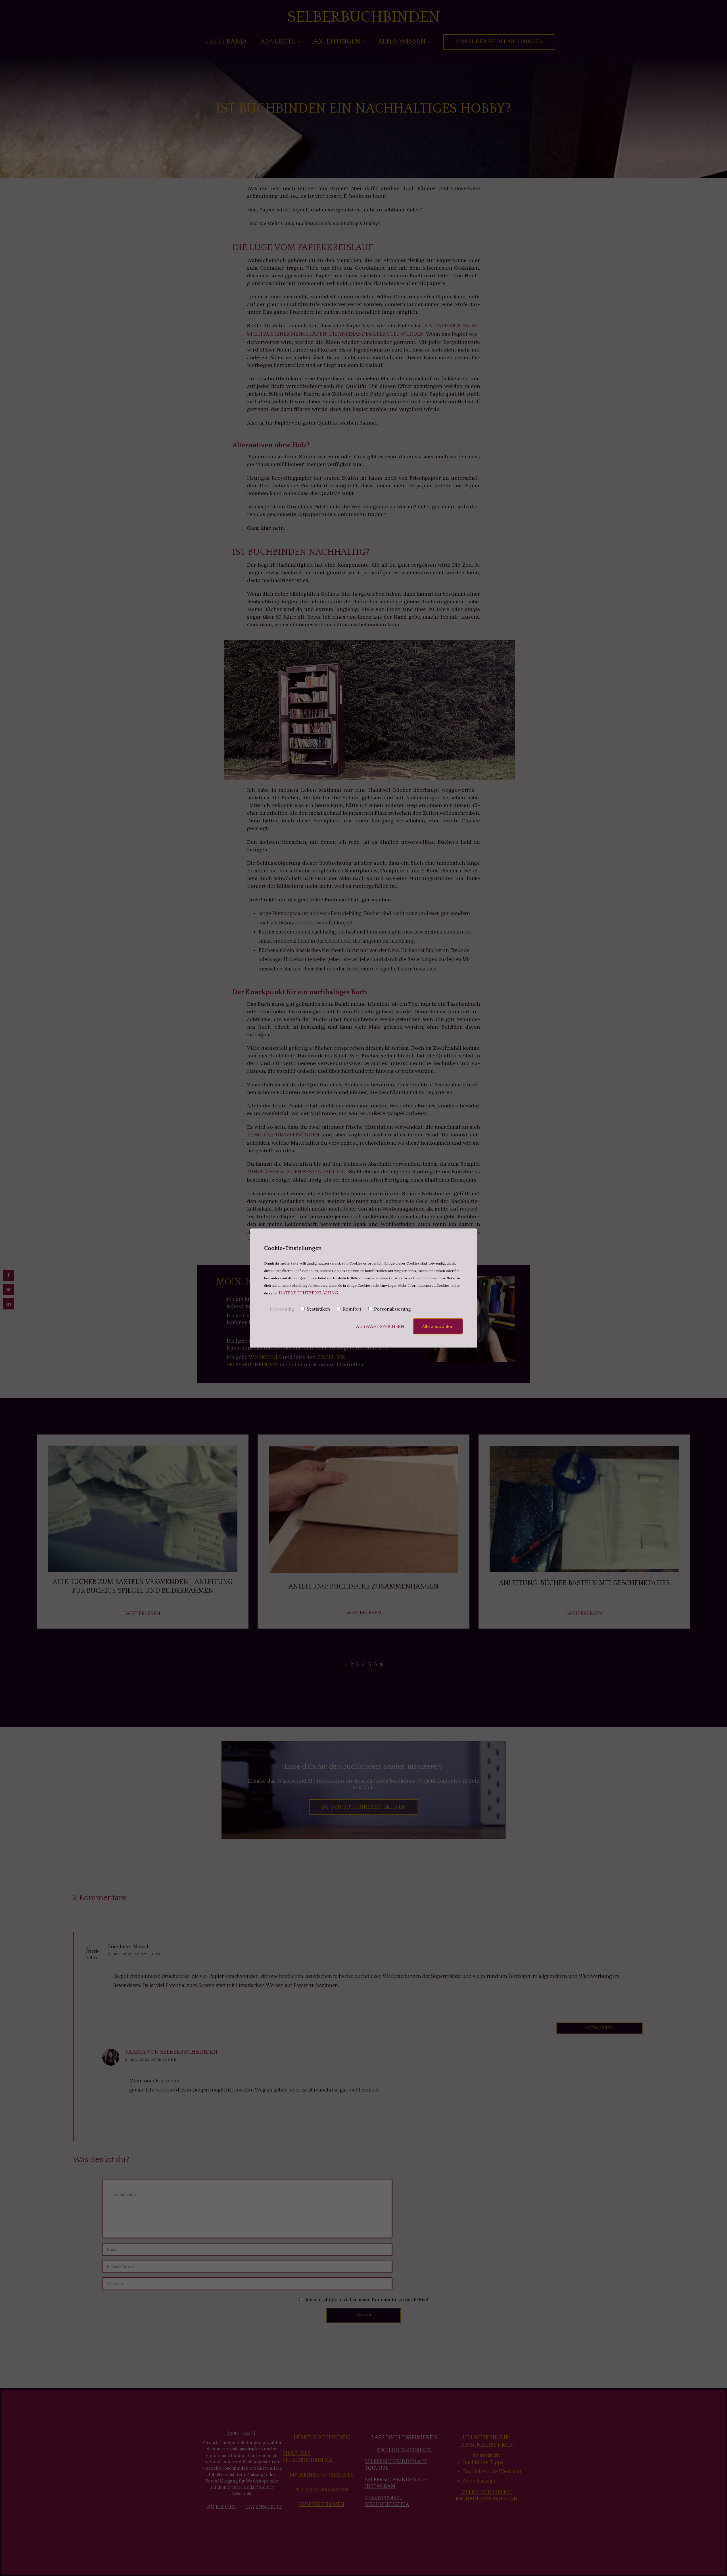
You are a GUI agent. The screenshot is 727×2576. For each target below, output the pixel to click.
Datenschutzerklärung (309, 1293)
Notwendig (282, 1309)
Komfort (352, 1309)
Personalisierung (392, 1309)
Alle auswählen (438, 1326)
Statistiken (318, 1309)
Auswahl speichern (380, 1327)
